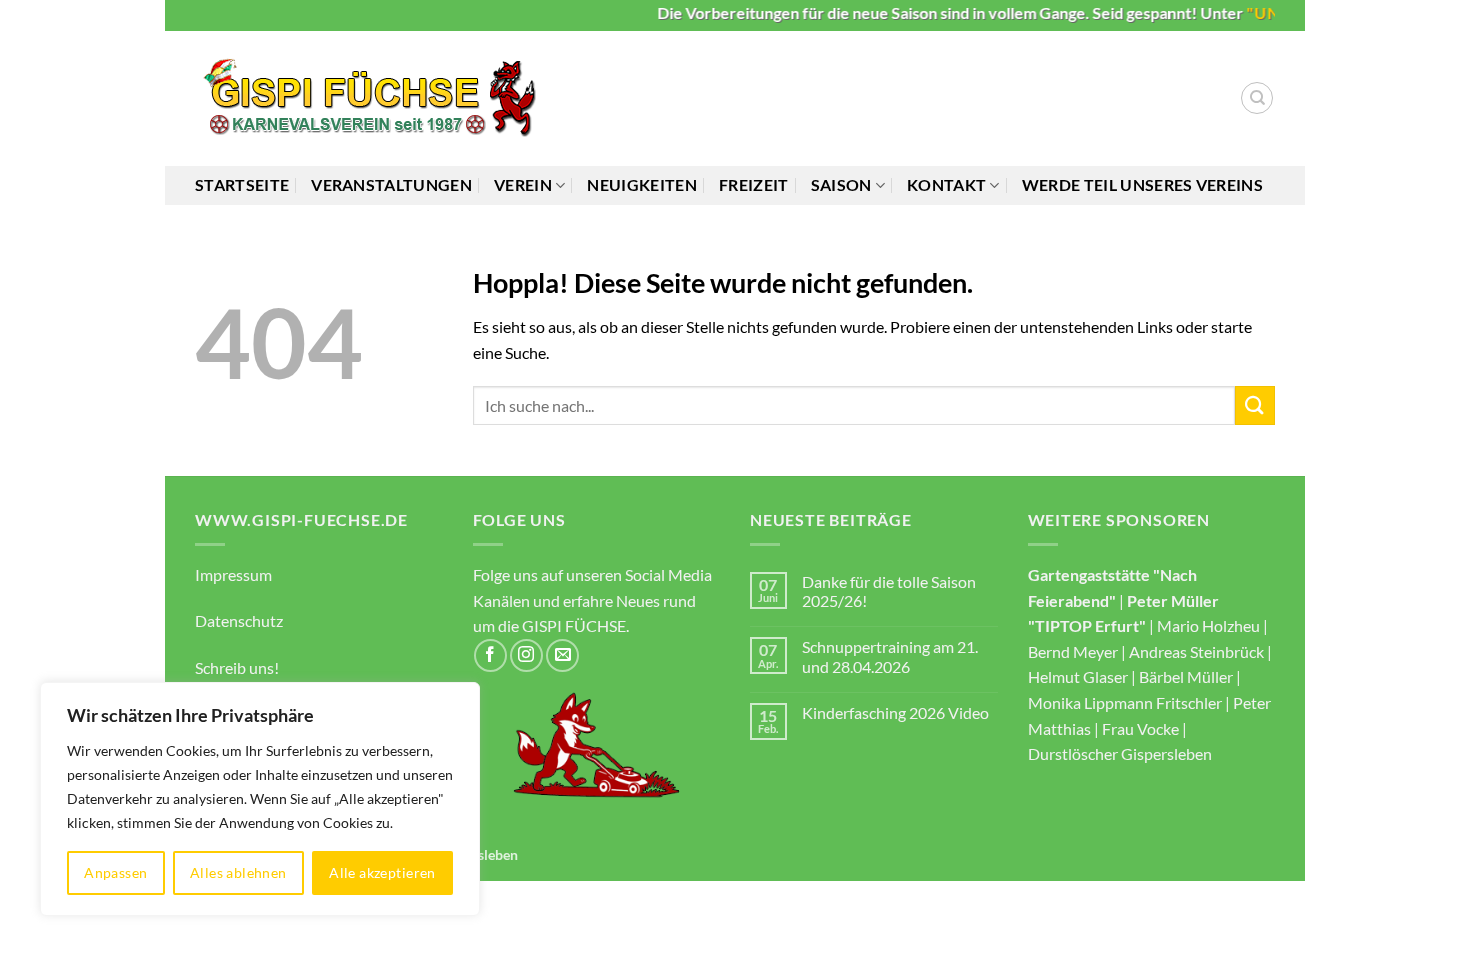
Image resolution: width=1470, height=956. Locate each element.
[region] (260, 799)
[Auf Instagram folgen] (526, 655)
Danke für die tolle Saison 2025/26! (889, 591)
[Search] (1257, 98)
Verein (523, 184)
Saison (841, 184)
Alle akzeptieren (382, 872)
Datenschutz (239, 620)
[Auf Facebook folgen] (490, 655)
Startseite (242, 184)
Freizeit (754, 184)
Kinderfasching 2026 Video (895, 712)
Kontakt (946, 184)
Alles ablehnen (238, 872)
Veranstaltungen (391, 184)
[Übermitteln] (1255, 405)
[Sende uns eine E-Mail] (562, 655)
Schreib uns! (237, 667)
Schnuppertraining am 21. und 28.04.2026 (890, 656)
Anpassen (115, 872)
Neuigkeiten (642, 184)
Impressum (233, 574)
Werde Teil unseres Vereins (1142, 184)
